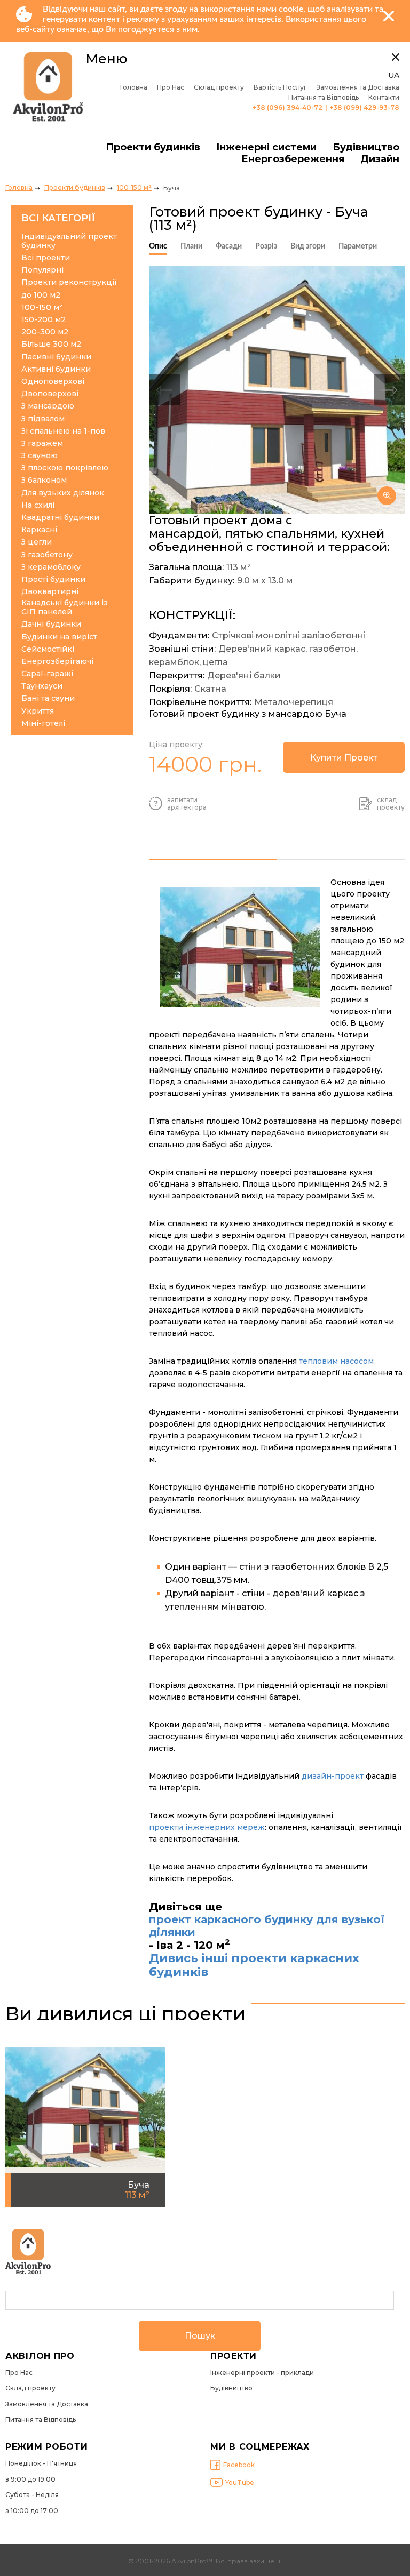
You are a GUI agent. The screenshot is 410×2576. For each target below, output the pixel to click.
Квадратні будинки (60, 518)
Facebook (239, 2465)
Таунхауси (42, 686)
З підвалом (43, 419)
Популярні (42, 270)
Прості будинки (53, 579)
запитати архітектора (187, 804)
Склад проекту (219, 87)
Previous (164, 390)
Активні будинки (56, 369)
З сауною (40, 456)
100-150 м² (134, 187)
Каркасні (39, 530)
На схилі (38, 505)
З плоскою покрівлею (65, 468)
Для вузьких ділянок (63, 493)
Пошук (200, 2336)
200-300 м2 (45, 332)
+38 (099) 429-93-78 (364, 108)
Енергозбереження (293, 159)
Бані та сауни (48, 698)
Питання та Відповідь (324, 98)
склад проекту (391, 804)
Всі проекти (46, 258)
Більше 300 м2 (51, 344)
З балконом (44, 480)
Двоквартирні (50, 592)
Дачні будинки (51, 624)
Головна (134, 87)
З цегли (37, 542)
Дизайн (380, 159)
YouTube (240, 2482)
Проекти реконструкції (69, 282)
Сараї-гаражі (47, 674)
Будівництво (366, 147)
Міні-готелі (43, 723)
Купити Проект (344, 758)
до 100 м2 (41, 295)
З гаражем (42, 443)
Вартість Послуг (280, 87)
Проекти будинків (153, 147)
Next (389, 390)
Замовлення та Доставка (358, 87)
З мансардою (48, 406)
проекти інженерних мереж (207, 1827)
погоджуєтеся (146, 29)
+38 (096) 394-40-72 (287, 108)
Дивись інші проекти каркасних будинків (254, 1965)
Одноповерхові (53, 382)
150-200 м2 (44, 320)
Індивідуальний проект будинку (69, 241)
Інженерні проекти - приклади (262, 2373)
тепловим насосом (336, 1361)
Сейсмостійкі (48, 649)
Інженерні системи (266, 147)
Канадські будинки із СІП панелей (65, 607)
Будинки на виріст (59, 637)
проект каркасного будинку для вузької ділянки (267, 1926)
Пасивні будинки (56, 357)
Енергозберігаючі (57, 662)
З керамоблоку (51, 567)
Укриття (38, 711)
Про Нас (171, 87)
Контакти (384, 98)
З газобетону (47, 555)
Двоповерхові (50, 394)
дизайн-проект (333, 1776)
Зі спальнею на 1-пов (63, 431)
